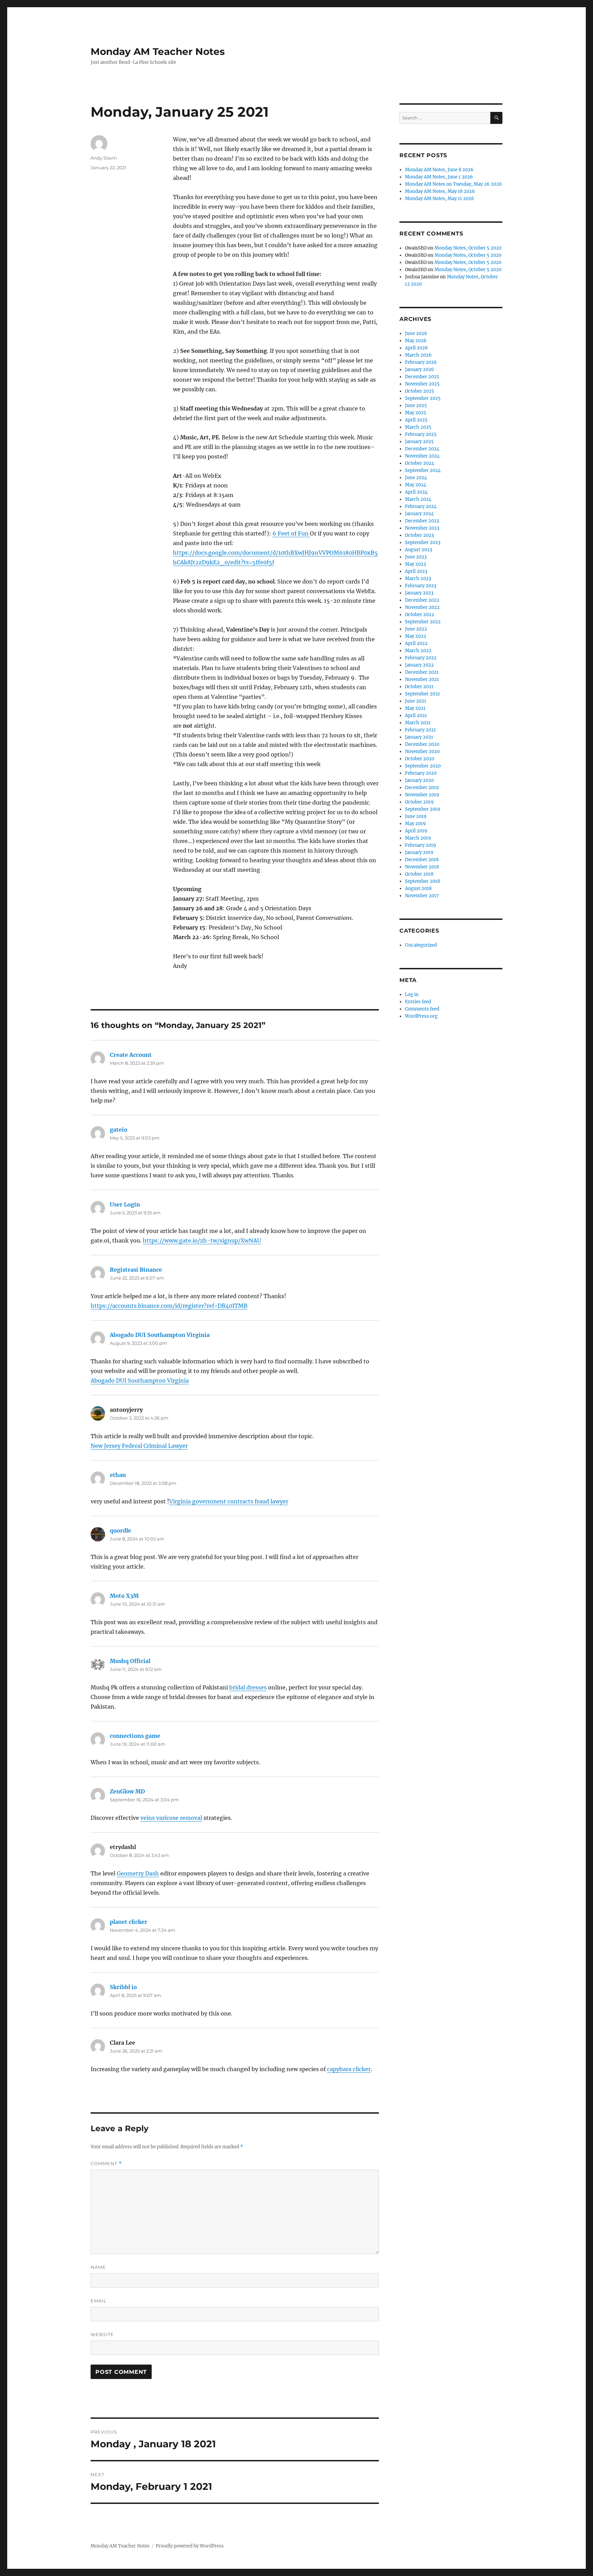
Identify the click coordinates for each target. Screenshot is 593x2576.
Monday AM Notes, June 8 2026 (439, 170)
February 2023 (421, 586)
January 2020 (419, 780)
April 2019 (416, 831)
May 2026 (416, 341)
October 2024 (420, 463)
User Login (125, 1204)
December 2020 (422, 744)
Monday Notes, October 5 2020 (468, 248)
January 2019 (419, 852)
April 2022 (416, 643)
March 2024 (418, 499)
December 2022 (422, 600)
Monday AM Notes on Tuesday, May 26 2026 (454, 184)
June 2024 (416, 478)
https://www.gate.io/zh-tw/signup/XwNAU (202, 1240)
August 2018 (418, 888)
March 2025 (418, 427)
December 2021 (422, 672)
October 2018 (419, 874)
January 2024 (419, 514)
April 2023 (416, 571)
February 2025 (421, 434)
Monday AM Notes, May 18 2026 (440, 191)
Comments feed (422, 1009)
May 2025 (416, 413)
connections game (135, 1736)
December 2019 (422, 788)
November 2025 (422, 384)
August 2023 (418, 550)
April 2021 (416, 715)
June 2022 (416, 629)
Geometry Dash (138, 1873)
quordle (120, 1530)
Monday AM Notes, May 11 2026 (440, 199)
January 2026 (420, 369)
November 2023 (422, 528)
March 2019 (418, 838)
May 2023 (415, 564)
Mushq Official (130, 1661)
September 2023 (423, 542)
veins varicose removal (171, 1818)
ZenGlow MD (127, 1791)
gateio (119, 1130)
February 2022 (421, 658)
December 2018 (422, 860)
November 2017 (422, 896)
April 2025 (416, 420)
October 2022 (420, 615)
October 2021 (419, 687)
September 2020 (423, 766)
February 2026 (421, 362)
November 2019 (422, 795)
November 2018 (422, 867)
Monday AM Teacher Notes (158, 51)
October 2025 (420, 391)
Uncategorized (421, 945)
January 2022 (419, 665)
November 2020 (422, 752)
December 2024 (422, 449)
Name (98, 2267)
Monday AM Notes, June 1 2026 (439, 177)
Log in (412, 995)
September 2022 (423, 622)
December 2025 (422, 377)
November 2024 (422, 456)
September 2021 (422, 694)
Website (102, 2334)
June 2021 (416, 701)
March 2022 (418, 651)
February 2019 (421, 845)
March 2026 (418, 355)
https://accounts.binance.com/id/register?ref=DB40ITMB (169, 1306)
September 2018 (422, 881)
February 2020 (421, 773)
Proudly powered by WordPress (190, 2546)
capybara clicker (349, 2069)
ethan (118, 1475)
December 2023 (422, 521)
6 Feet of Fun (291, 533)
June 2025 (416, 406)
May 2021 (415, 708)
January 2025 (419, 442)
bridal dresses (248, 1687)
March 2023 (418, 579)
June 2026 (416, 333)
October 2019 (419, 802)
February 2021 (420, 730)
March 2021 (418, 723)
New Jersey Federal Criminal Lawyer (139, 1446)
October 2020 (420, 759)
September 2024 (423, 470)
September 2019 (423, 809)
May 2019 (415, 824)
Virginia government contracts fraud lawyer (229, 1501)
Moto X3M (124, 1596)
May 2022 (416, 636)
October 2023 (419, 535)
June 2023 (416, 557)
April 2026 (416, 348)
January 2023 (419, 593)
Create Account (131, 1055)
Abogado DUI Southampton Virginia (160, 1335)
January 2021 (419, 737)
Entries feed (418, 1002)
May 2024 (416, 485)
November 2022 (422, 607)
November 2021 (422, 679)
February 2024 (421, 506)
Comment (106, 2164)
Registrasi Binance (136, 1270)
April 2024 (416, 492)
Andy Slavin (104, 158)
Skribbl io (123, 1987)
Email (99, 2301)
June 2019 (416, 816)
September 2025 (423, 398)
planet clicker (129, 1922)
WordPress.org (421, 1016)
